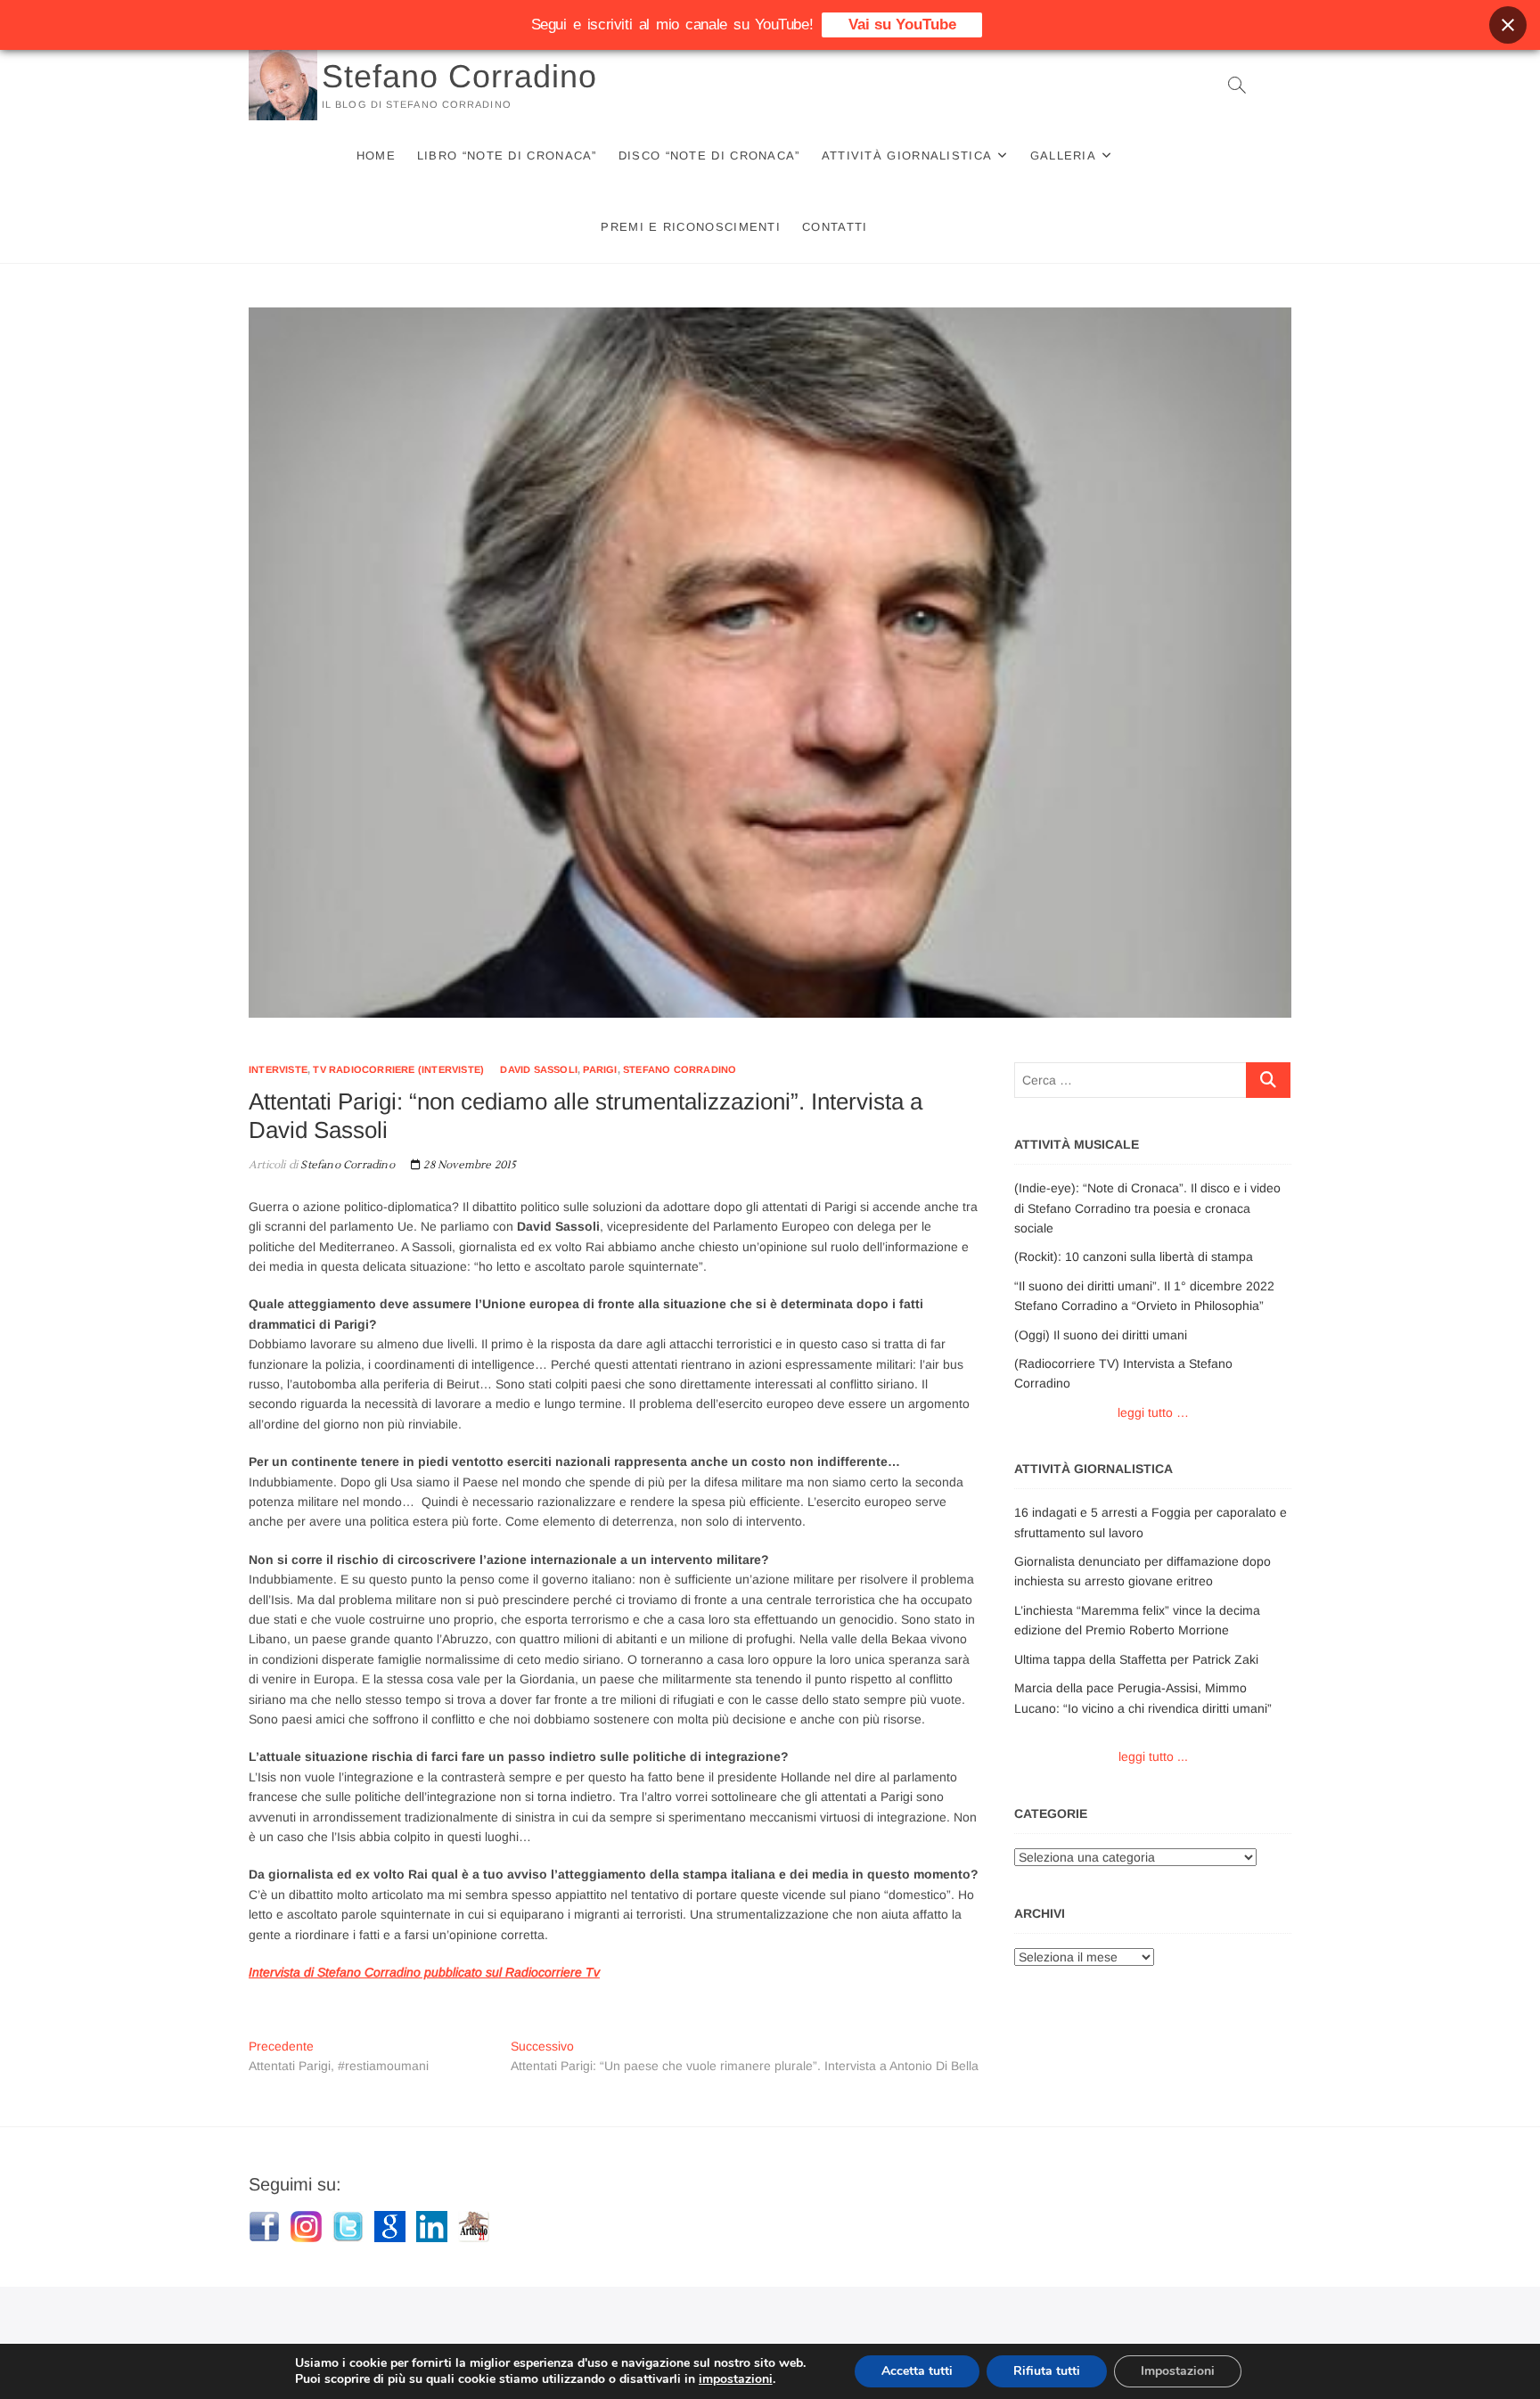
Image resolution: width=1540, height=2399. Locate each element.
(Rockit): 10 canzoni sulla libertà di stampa (1134, 1257)
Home (376, 156)
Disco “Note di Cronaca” (709, 156)
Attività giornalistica (907, 156)
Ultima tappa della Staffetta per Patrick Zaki (1136, 1659)
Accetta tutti (917, 2371)
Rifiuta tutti (1047, 2371)
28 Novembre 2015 (468, 1165)
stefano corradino (680, 1069)
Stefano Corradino (459, 76)
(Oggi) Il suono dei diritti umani (1101, 1335)
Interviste (278, 1069)
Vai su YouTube (902, 25)
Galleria (1063, 156)
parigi (600, 1069)
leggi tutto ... (1153, 1756)
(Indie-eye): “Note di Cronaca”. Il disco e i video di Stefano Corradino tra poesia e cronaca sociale (1147, 1208)
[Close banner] (1508, 25)
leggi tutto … (1153, 1412)
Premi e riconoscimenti (691, 227)
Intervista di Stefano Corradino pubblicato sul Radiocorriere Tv (424, 1972)
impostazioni (736, 2379)
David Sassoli (539, 1069)
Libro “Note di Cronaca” (507, 156)
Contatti (835, 227)
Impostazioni (1178, 2371)
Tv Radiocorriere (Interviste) (398, 1069)
